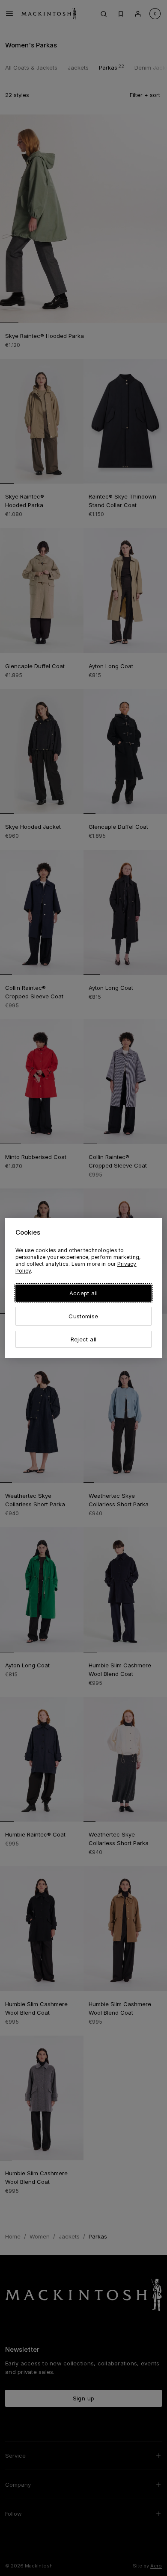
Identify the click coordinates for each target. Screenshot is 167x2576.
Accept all (83, 1293)
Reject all (83, 1339)
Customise (83, 1316)
